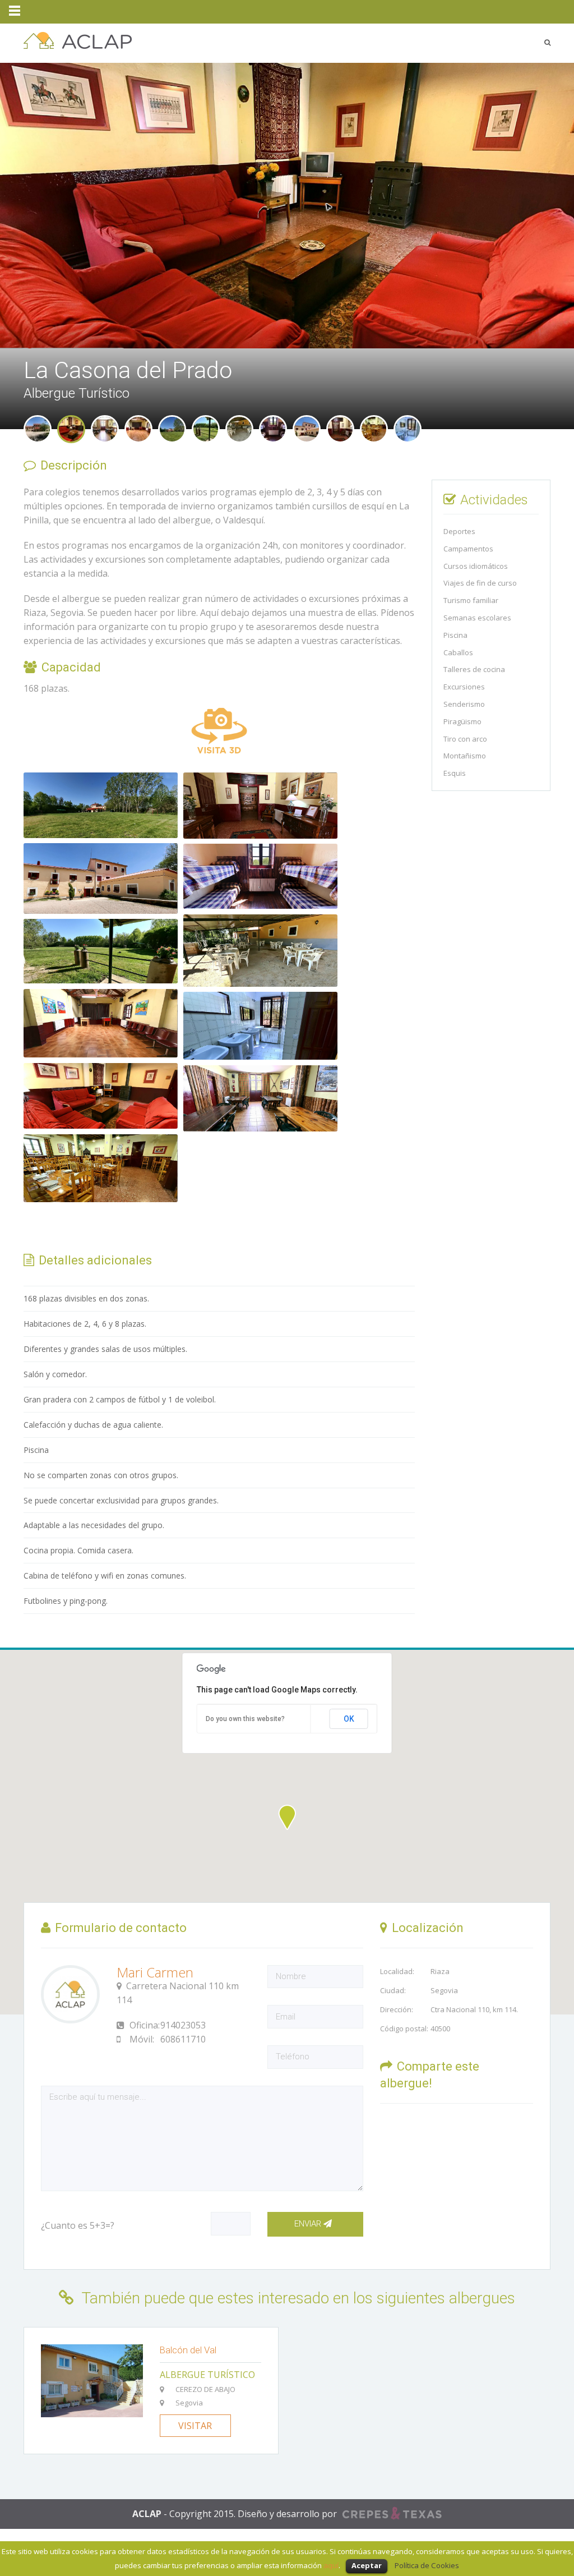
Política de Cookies (427, 2565)
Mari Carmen (155, 1972)
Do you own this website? (245, 1719)
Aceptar (367, 2565)
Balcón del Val (188, 2350)
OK (349, 1719)
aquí (331, 2565)
